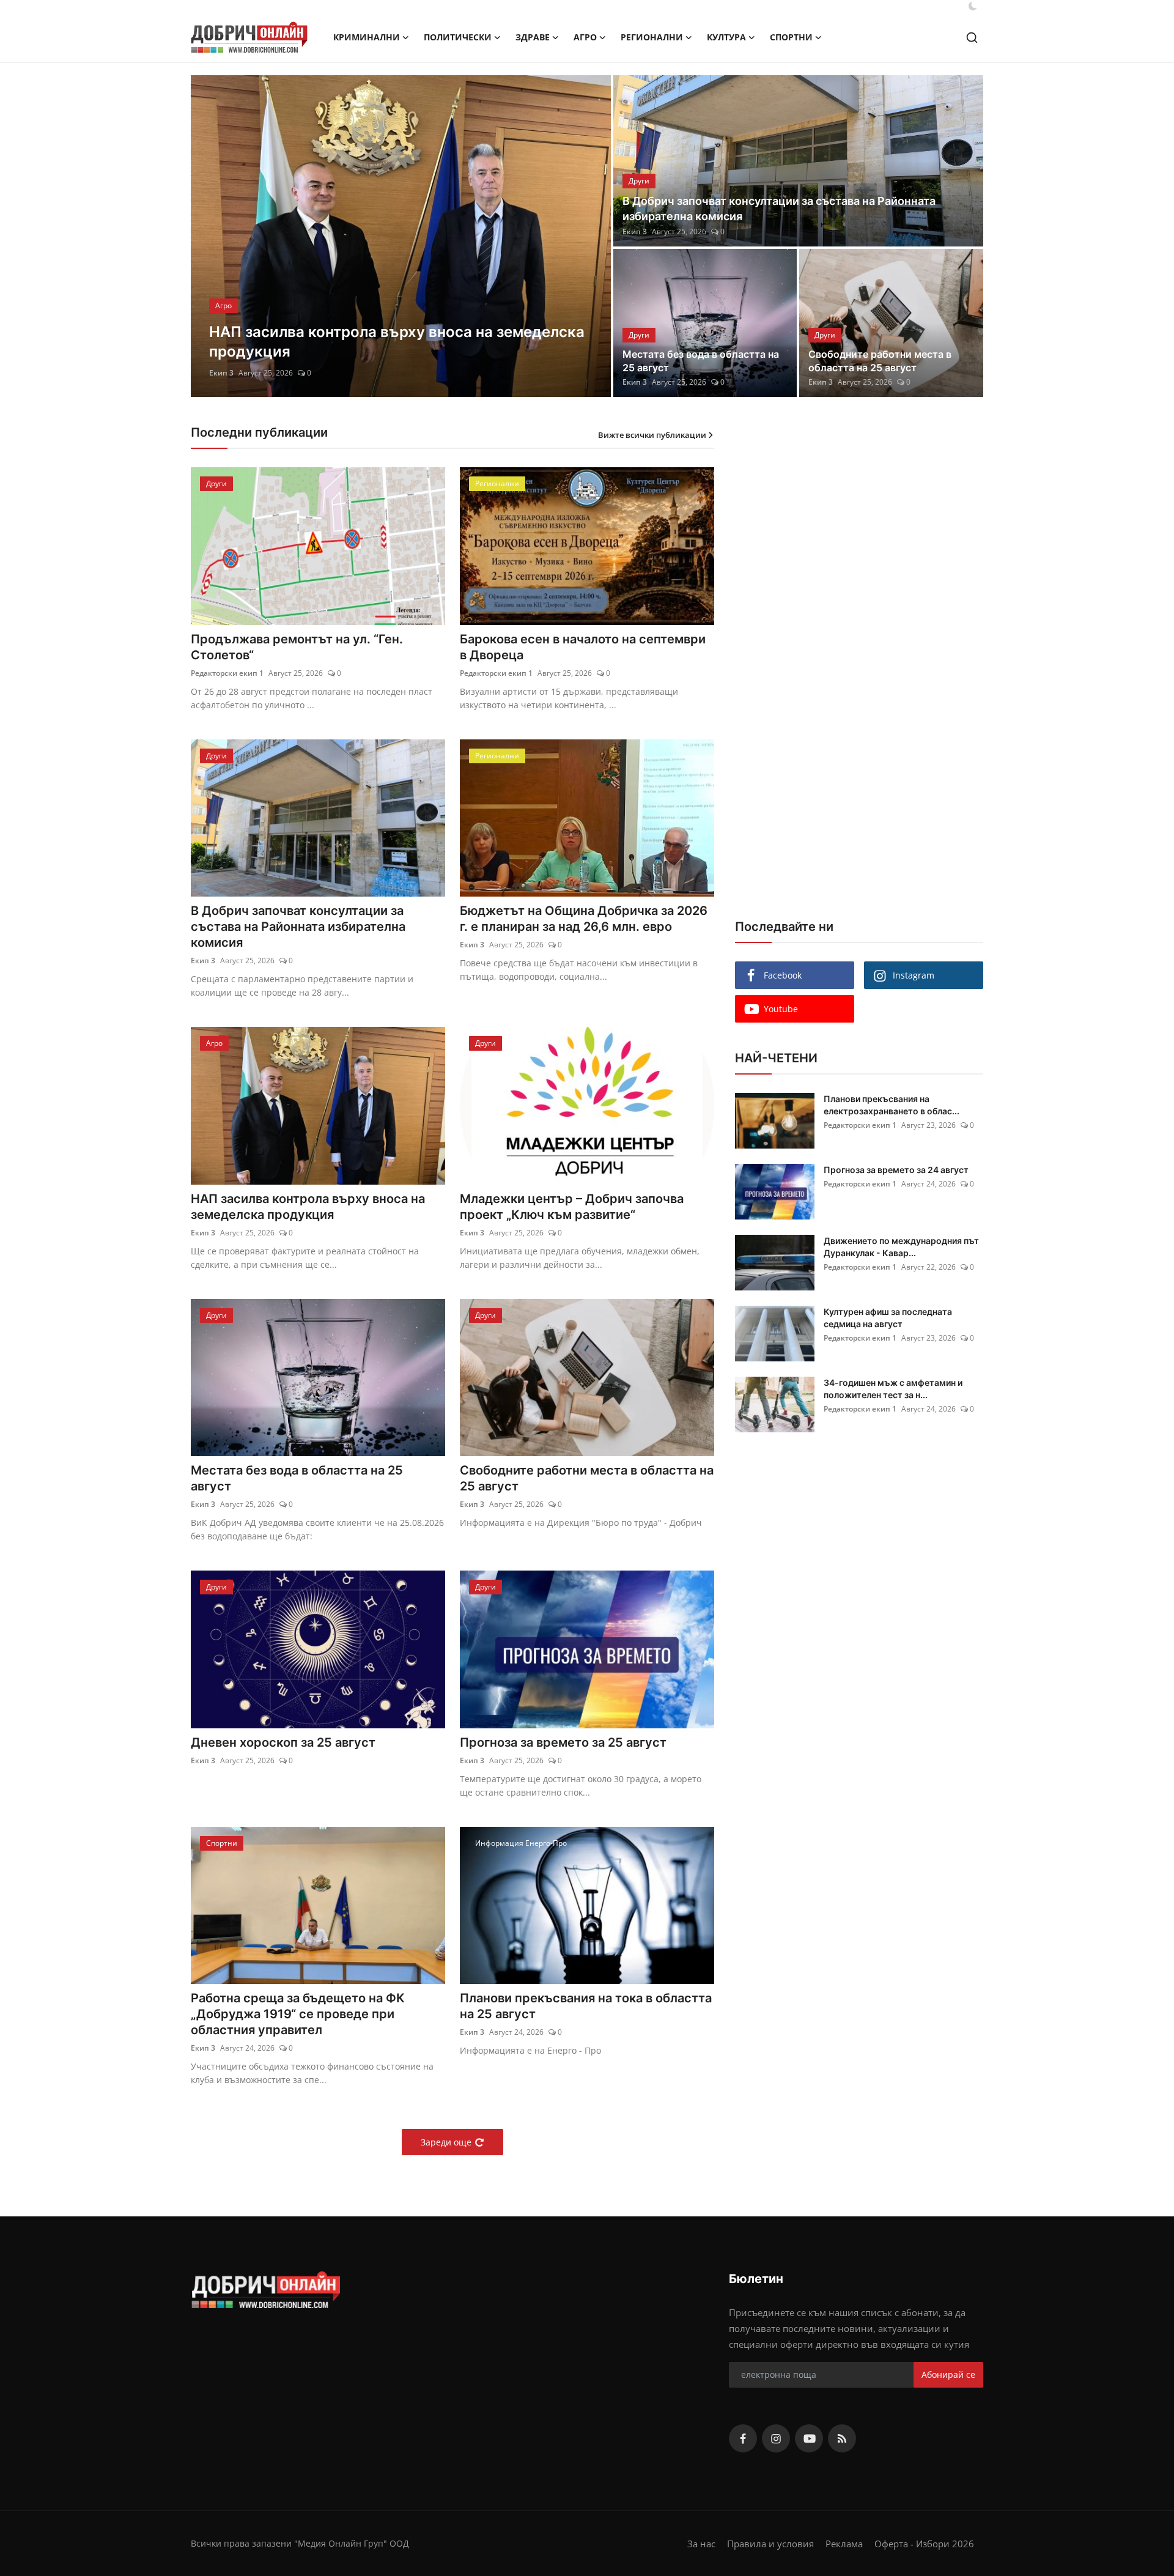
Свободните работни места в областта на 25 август (880, 361)
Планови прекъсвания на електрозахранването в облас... (892, 1105)
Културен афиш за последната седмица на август (888, 1318)
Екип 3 (221, 373)
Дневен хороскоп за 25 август (283, 1742)
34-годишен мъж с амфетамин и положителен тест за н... (893, 1389)
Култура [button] (726, 37)
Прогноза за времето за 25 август (563, 1742)
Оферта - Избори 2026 (924, 2544)
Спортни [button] (791, 37)
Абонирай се (948, 2374)
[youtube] (809, 2438)
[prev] (211, 236)
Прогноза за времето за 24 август (896, 1170)
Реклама (844, 2544)
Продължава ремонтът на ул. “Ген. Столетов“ (297, 647)
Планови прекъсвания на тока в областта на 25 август (586, 2006)
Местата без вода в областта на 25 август (701, 361)
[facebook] (743, 2438)
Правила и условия (770, 2544)
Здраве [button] (533, 37)
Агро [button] (585, 37)
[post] (401, 236)
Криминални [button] (367, 37)
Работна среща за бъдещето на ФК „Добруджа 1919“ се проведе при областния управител (298, 2014)
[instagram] (776, 2438)
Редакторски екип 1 (227, 673)
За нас (701, 2544)
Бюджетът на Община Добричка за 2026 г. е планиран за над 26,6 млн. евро (584, 919)
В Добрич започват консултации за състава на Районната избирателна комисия (779, 209)
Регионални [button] (652, 37)
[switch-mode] (973, 6)
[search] (972, 38)
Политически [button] (458, 37)
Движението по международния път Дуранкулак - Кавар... (901, 1247)
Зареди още (446, 2142)
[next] (591, 236)
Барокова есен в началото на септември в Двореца (583, 647)
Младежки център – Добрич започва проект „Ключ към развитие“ (572, 1207)
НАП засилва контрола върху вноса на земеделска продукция (308, 1207)
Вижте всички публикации (652, 435)
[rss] (842, 2438)
